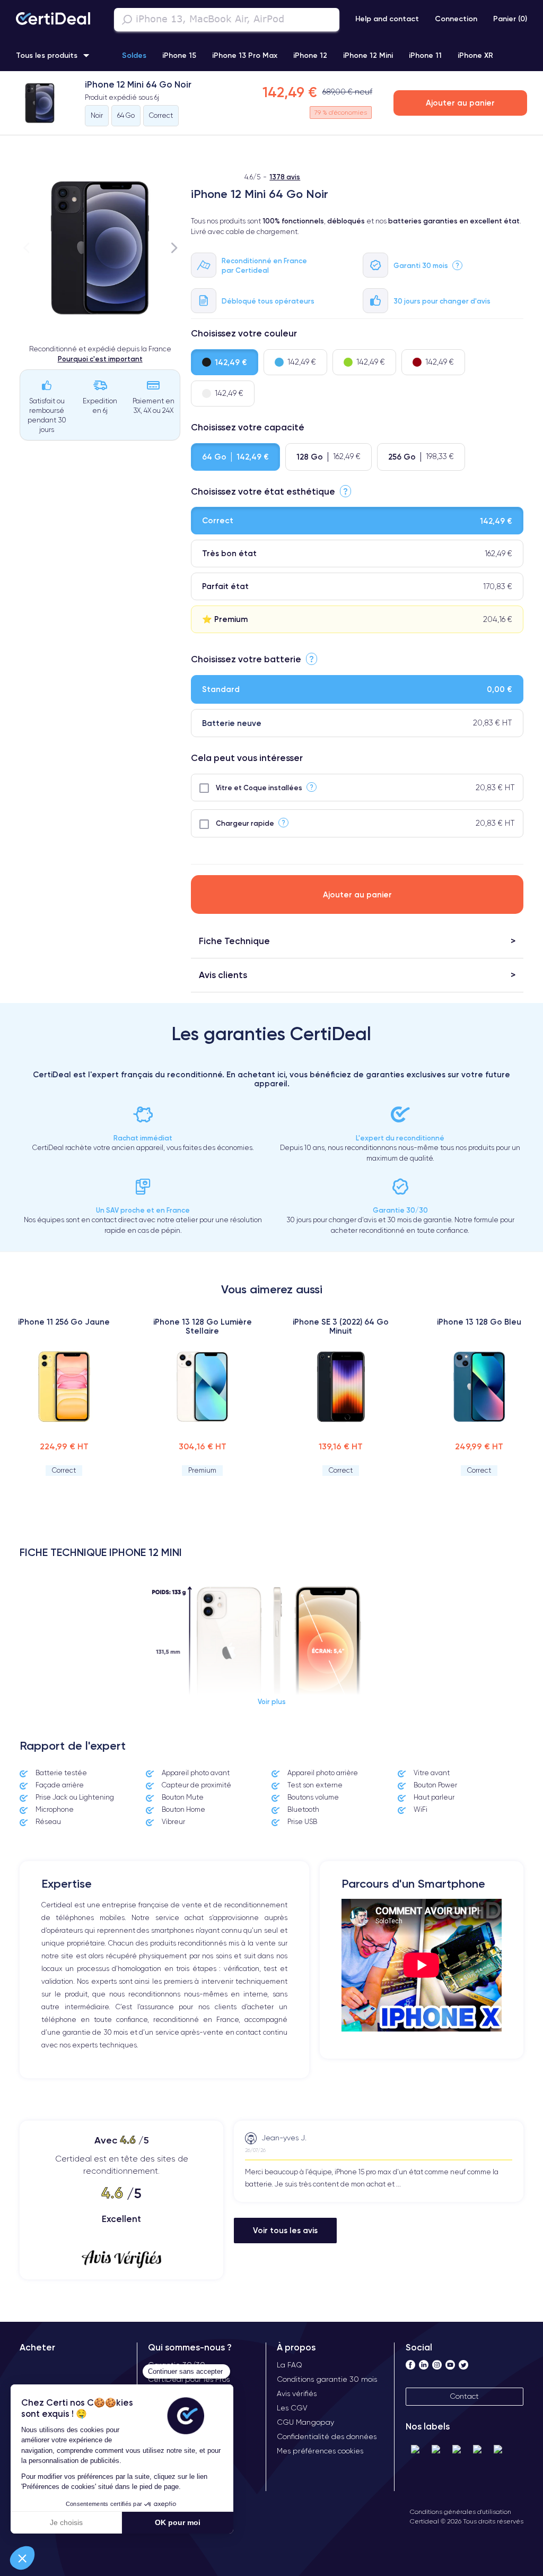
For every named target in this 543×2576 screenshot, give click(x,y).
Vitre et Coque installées (259, 788)
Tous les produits (47, 55)
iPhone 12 (310, 55)
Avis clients (223, 975)
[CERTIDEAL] (53, 20)
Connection (456, 19)
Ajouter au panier (460, 103)
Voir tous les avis (285, 2230)
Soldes (134, 55)
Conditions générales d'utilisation (461, 2512)
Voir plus (272, 1701)
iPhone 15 (179, 55)
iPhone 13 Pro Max (245, 55)
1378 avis (285, 177)
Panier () (510, 19)
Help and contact (387, 19)
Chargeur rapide (245, 823)
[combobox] (227, 20)
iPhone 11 (425, 55)
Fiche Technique (234, 941)
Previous (26, 248)
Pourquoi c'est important (100, 359)
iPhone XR (475, 55)
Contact (464, 2396)
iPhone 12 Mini (368, 55)
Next (174, 248)
